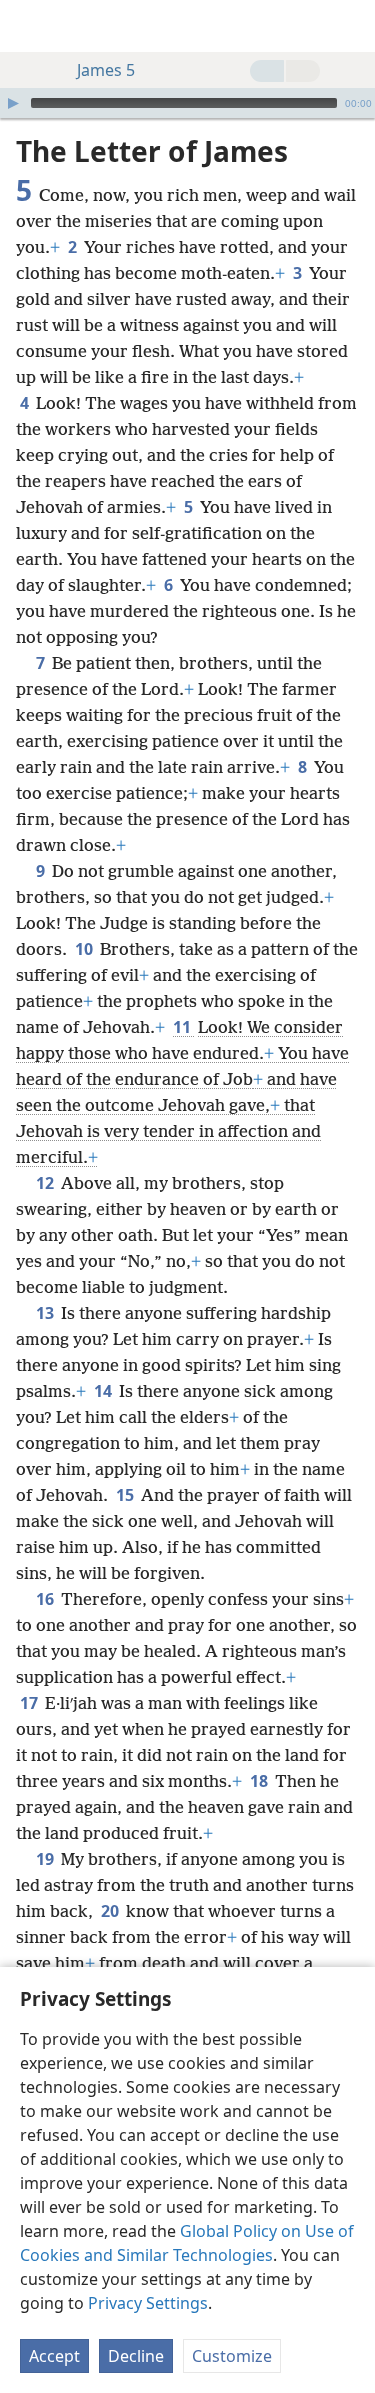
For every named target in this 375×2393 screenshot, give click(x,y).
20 (111, 1911)
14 (104, 1391)
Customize (232, 2356)
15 (126, 1495)
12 (46, 1183)
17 (30, 1703)
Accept (54, 2356)
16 (46, 1599)
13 (46, 1313)
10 (85, 949)
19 (46, 1859)
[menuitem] (30, 26)
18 (260, 1781)
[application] (187, 103)
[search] (350, 26)
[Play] (13, 103)
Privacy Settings (148, 2303)
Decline (136, 2356)
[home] (30, 26)
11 (183, 1027)
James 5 (106, 70)
